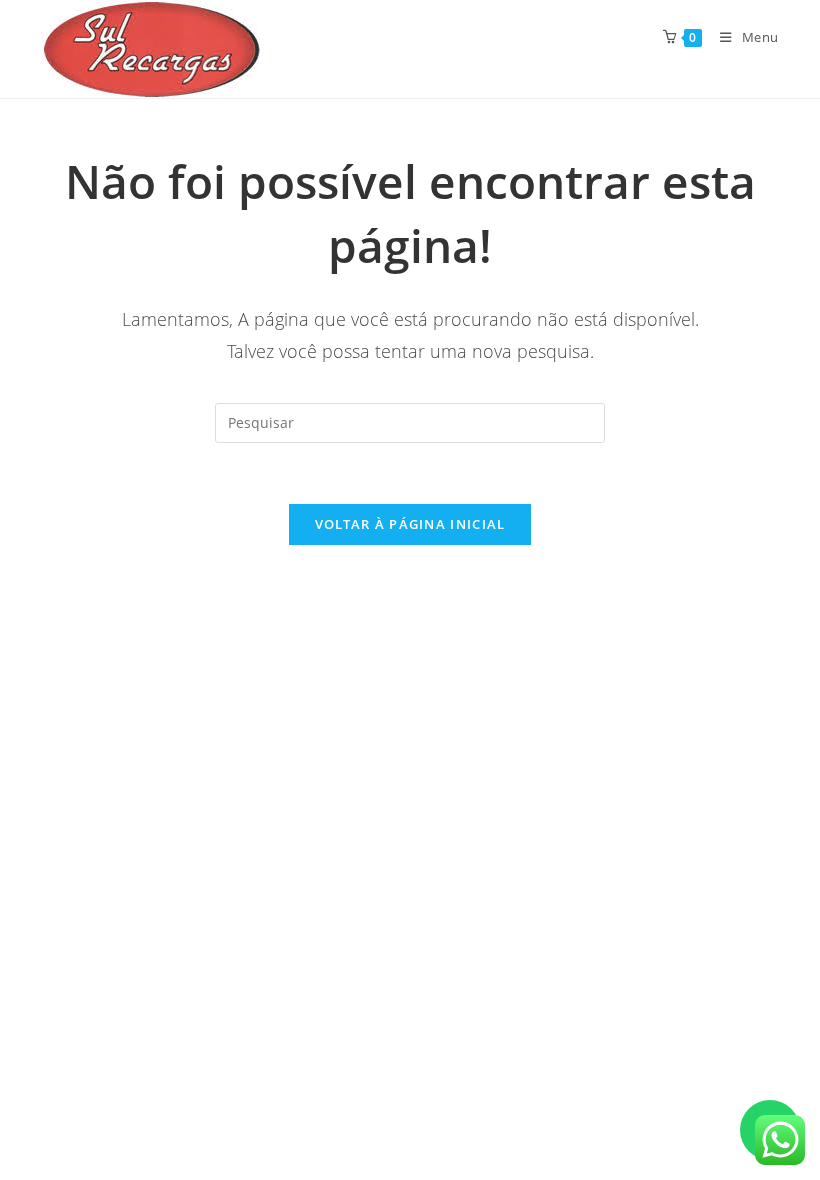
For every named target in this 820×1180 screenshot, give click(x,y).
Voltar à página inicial (410, 524)
